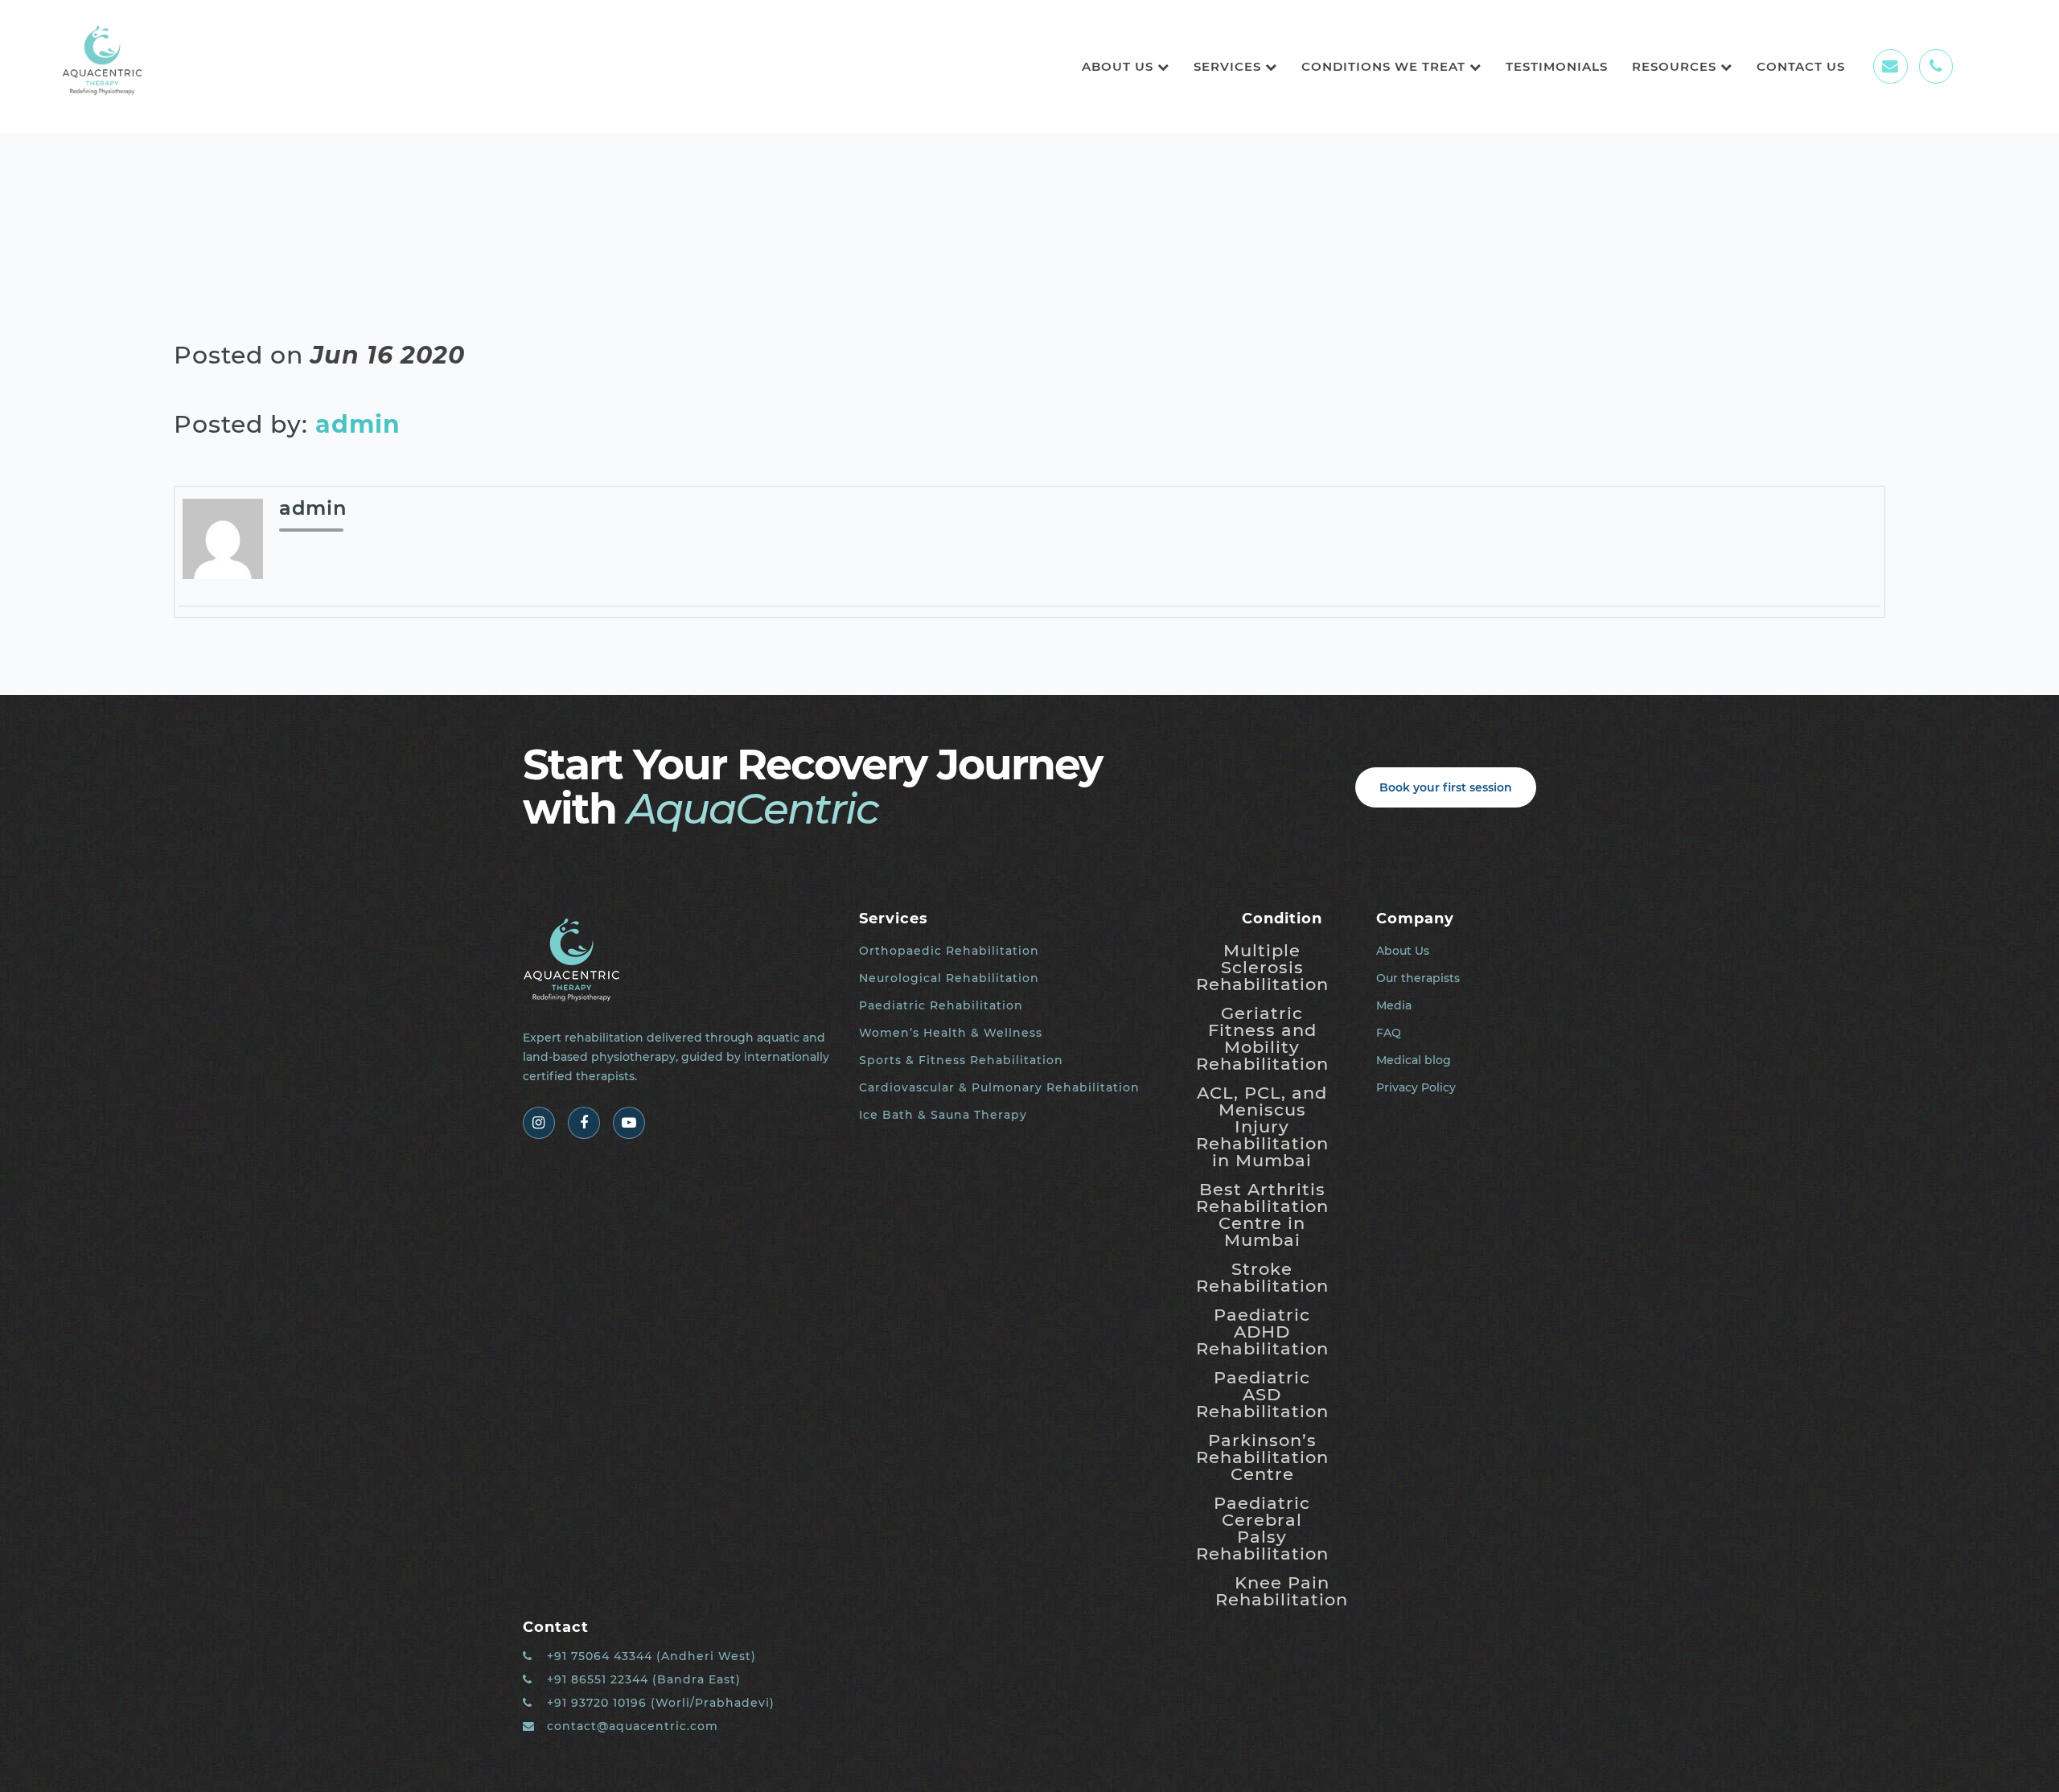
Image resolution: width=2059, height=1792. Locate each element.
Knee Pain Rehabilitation (1282, 1591)
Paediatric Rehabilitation (941, 1005)
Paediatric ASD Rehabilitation (1262, 1394)
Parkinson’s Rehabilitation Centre (1262, 1457)
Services (1229, 66)
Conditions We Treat (1385, 66)
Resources (1676, 66)
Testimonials (1557, 66)
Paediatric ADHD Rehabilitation (1262, 1332)
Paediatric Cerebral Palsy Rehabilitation (1262, 1528)
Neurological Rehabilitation (949, 978)
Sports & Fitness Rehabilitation (961, 1060)
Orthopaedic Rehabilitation (949, 951)
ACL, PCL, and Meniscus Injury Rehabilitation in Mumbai (1262, 1126)
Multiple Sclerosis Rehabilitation (1262, 967)
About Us (1120, 66)
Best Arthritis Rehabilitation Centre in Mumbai (1262, 1215)
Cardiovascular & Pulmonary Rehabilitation (999, 1087)
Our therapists (1418, 978)
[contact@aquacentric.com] (1890, 66)
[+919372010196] (1936, 66)
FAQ (1389, 1033)
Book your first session (1446, 787)
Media (1394, 1005)
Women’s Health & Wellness (951, 1033)
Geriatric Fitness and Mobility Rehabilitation (1262, 1038)
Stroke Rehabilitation (1262, 1277)
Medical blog (1414, 1060)
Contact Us (1801, 66)
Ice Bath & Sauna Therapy (943, 1115)
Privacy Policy (1416, 1087)
